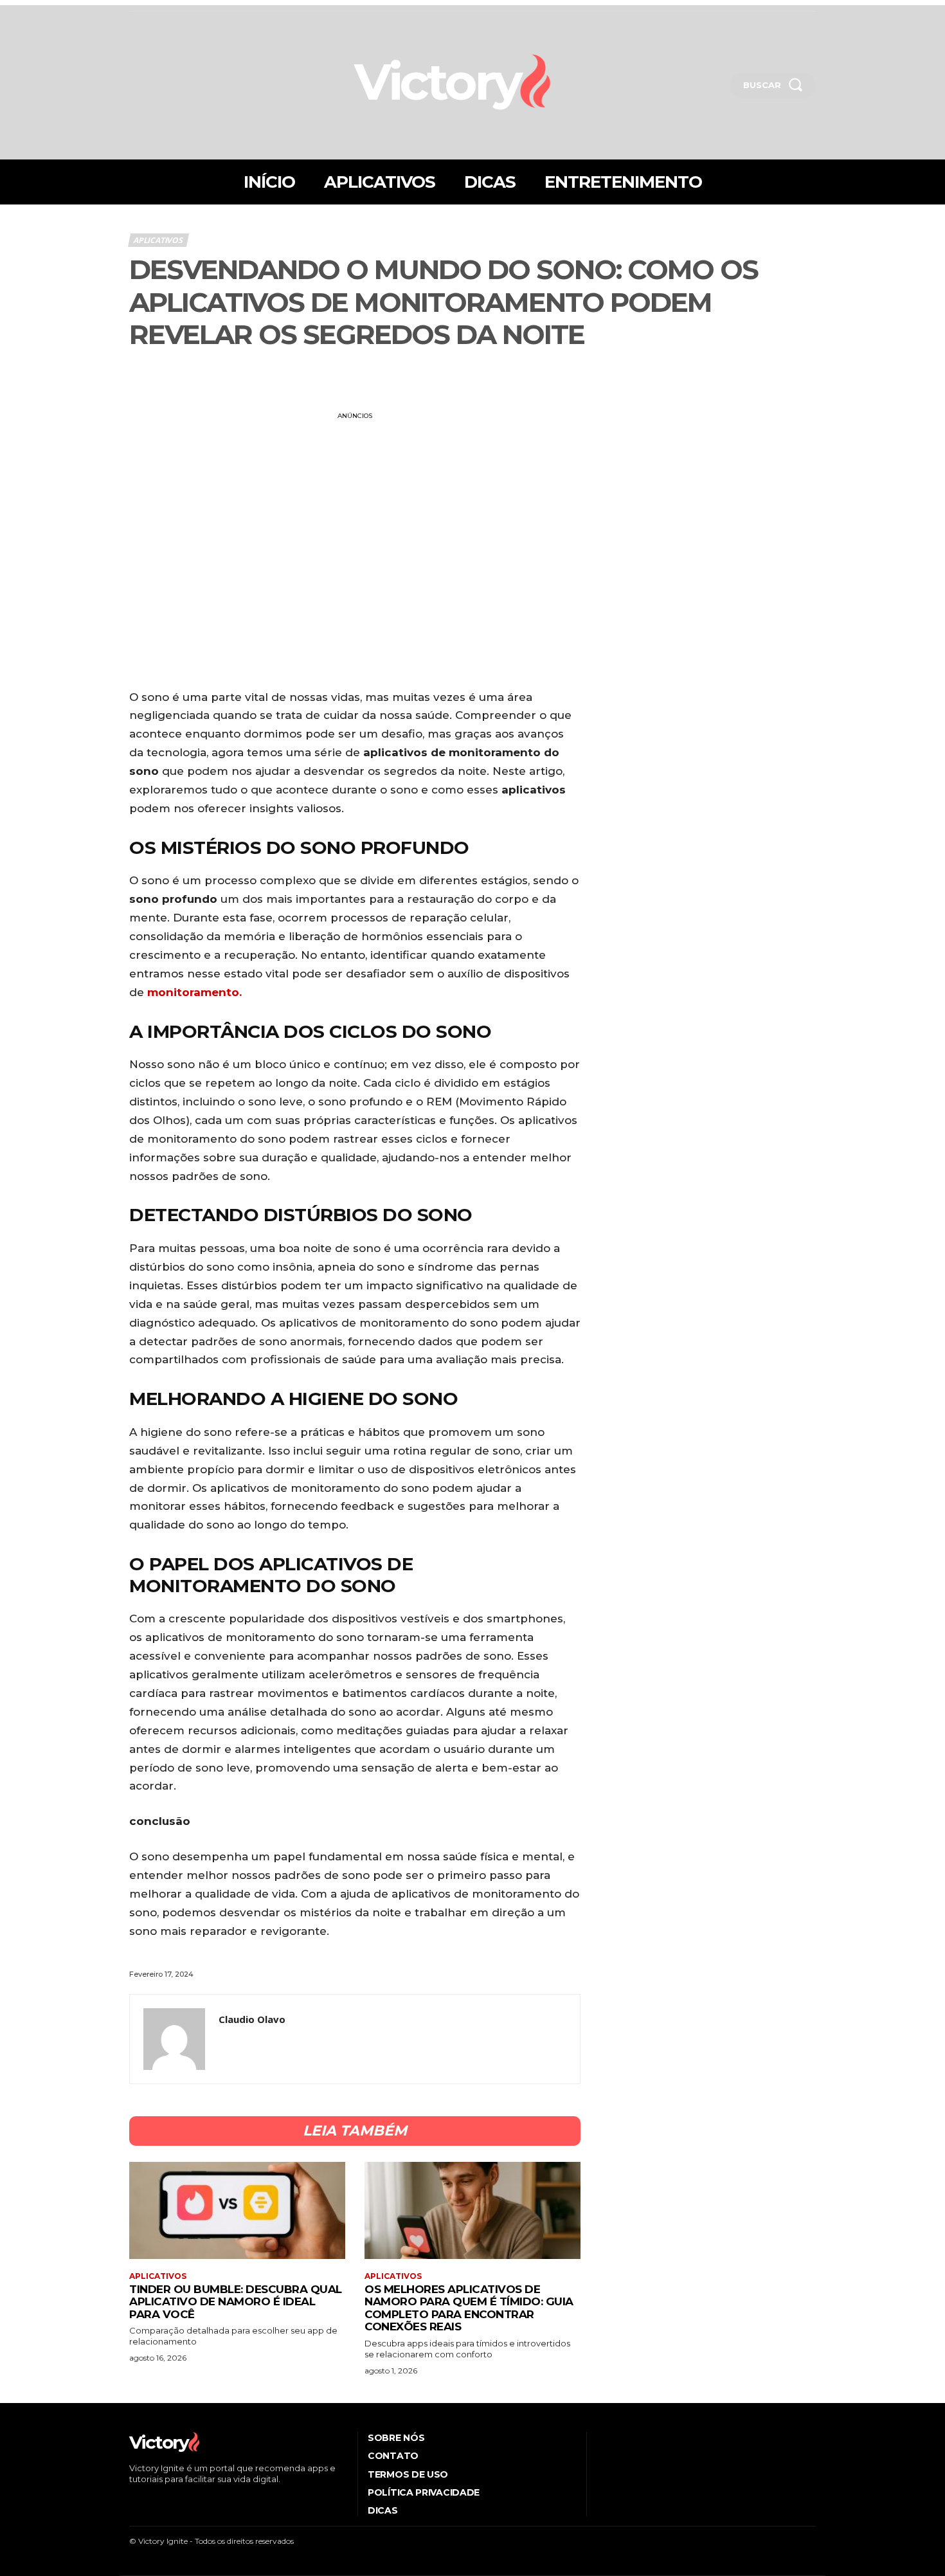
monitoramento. (193, 992)
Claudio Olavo (252, 2019)
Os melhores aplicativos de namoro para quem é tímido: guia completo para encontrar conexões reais (469, 2308)
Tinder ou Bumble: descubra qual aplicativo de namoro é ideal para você (236, 2302)
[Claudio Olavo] (174, 2039)
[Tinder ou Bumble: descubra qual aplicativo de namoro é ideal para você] (237, 2210)
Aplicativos (158, 240)
